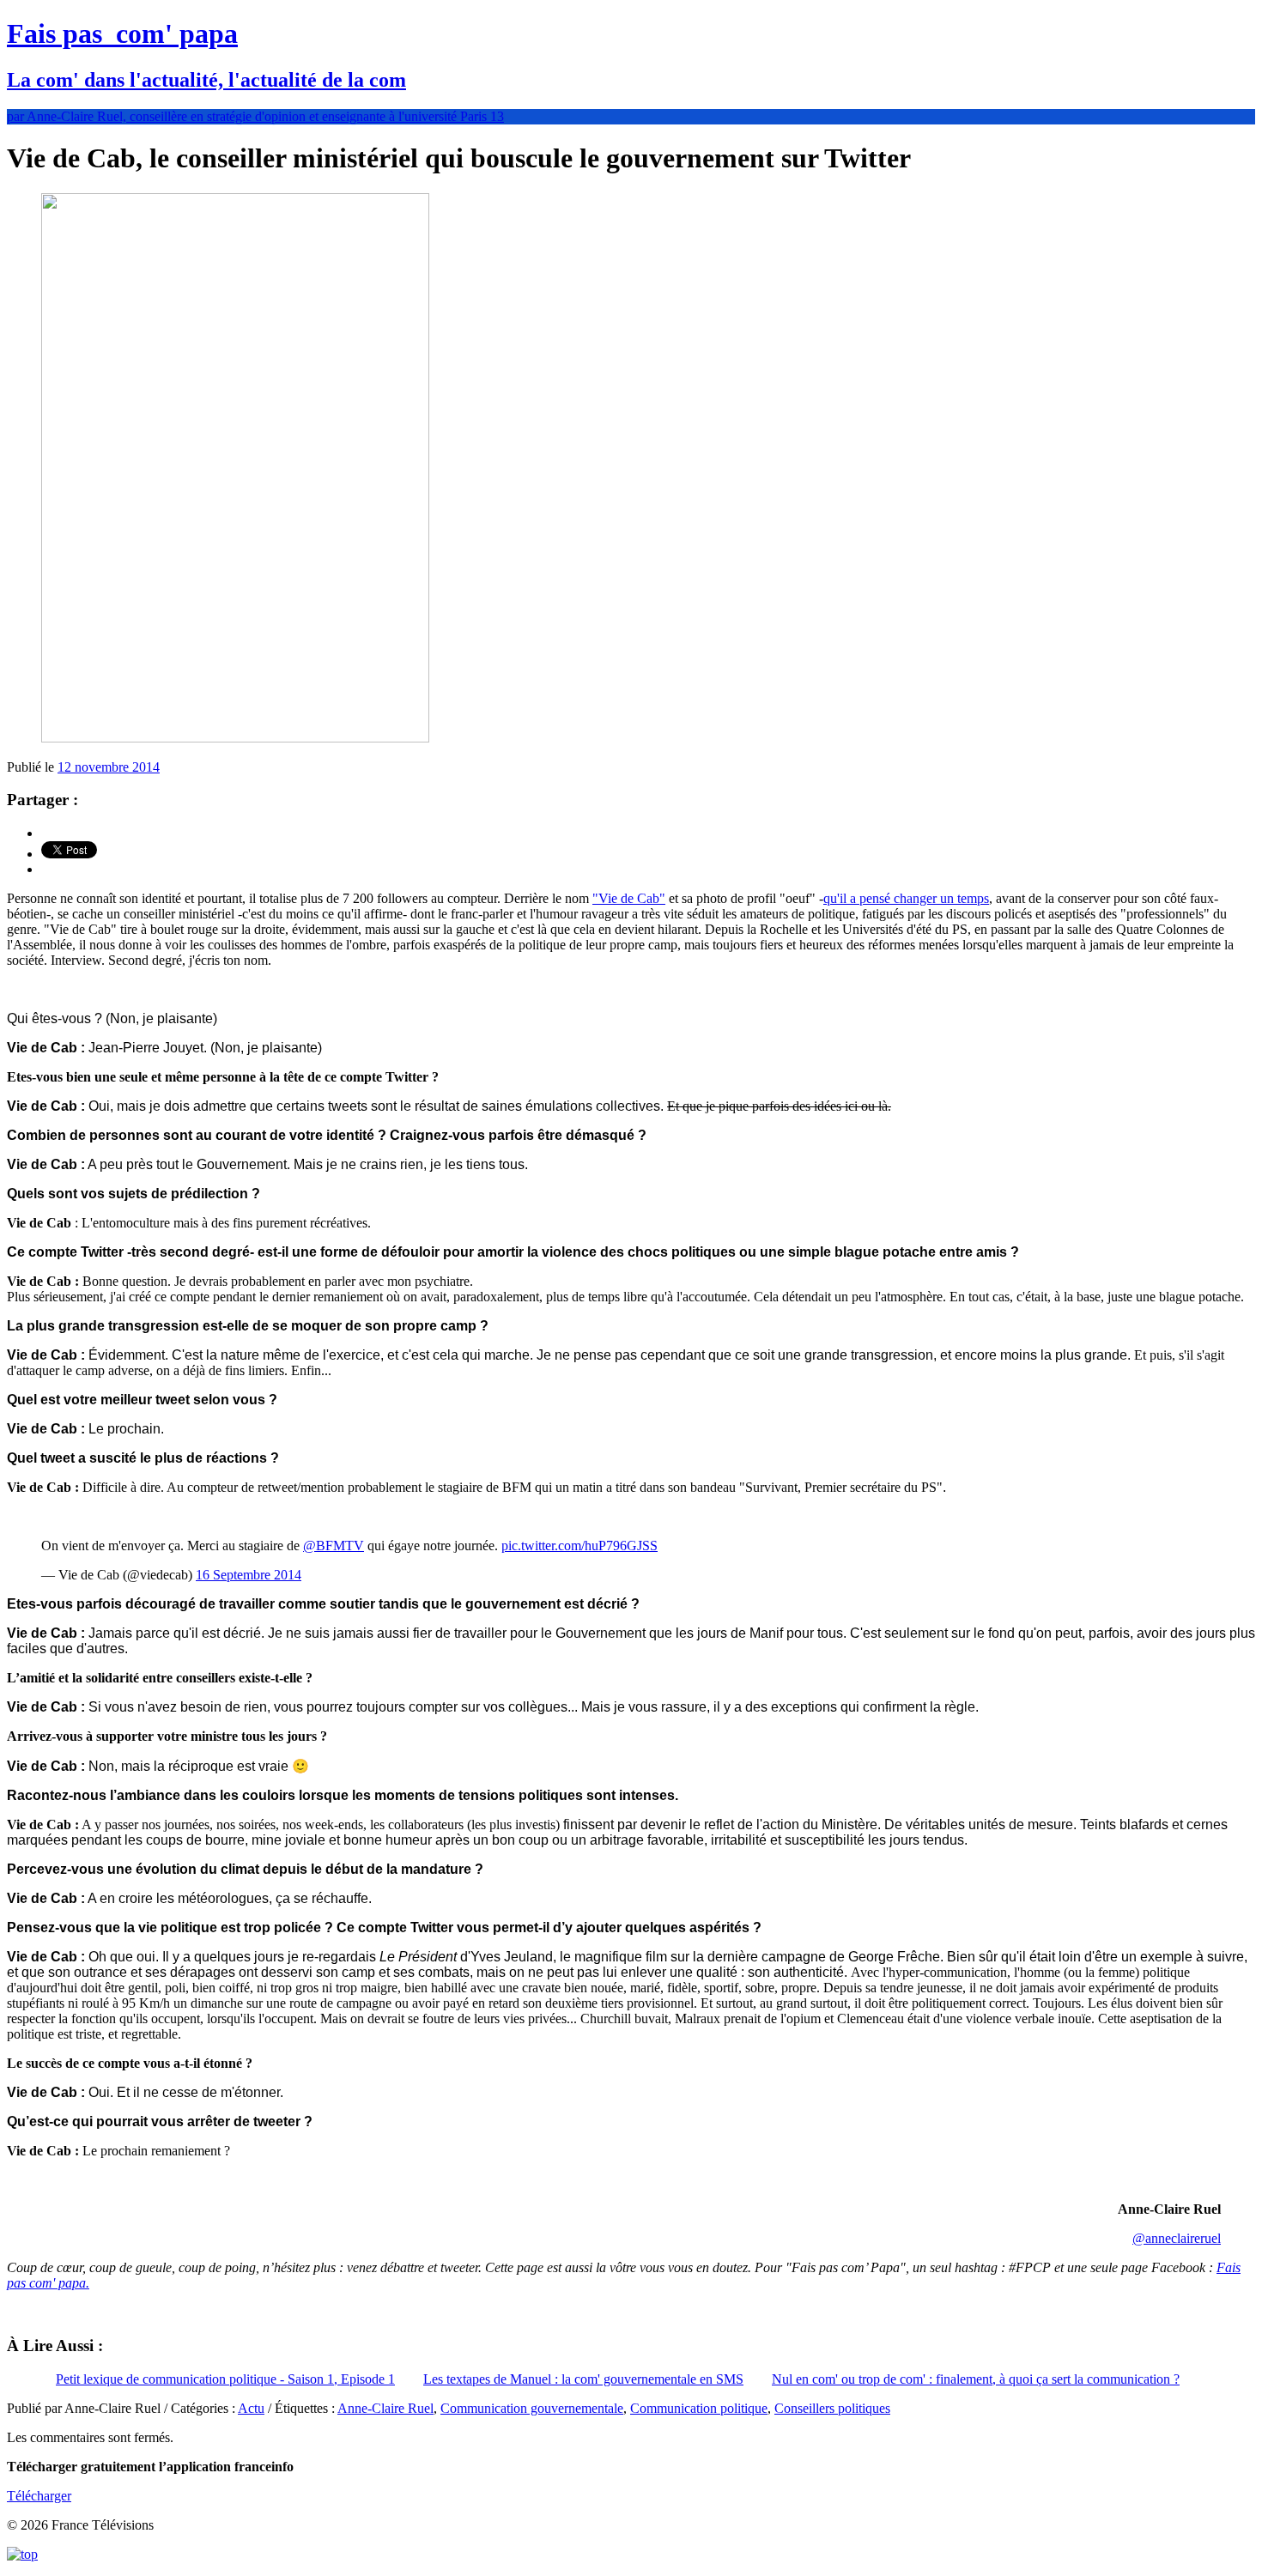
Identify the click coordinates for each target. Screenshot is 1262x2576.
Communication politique (699, 2408)
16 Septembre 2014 (249, 1575)
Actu (251, 2408)
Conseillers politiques (832, 2408)
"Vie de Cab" (629, 898)
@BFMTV (334, 1546)
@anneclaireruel (1177, 2238)
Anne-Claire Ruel (385, 2408)
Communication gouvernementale (532, 2408)
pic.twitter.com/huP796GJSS (579, 1546)
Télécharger (39, 2496)
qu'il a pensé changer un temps (906, 898)
